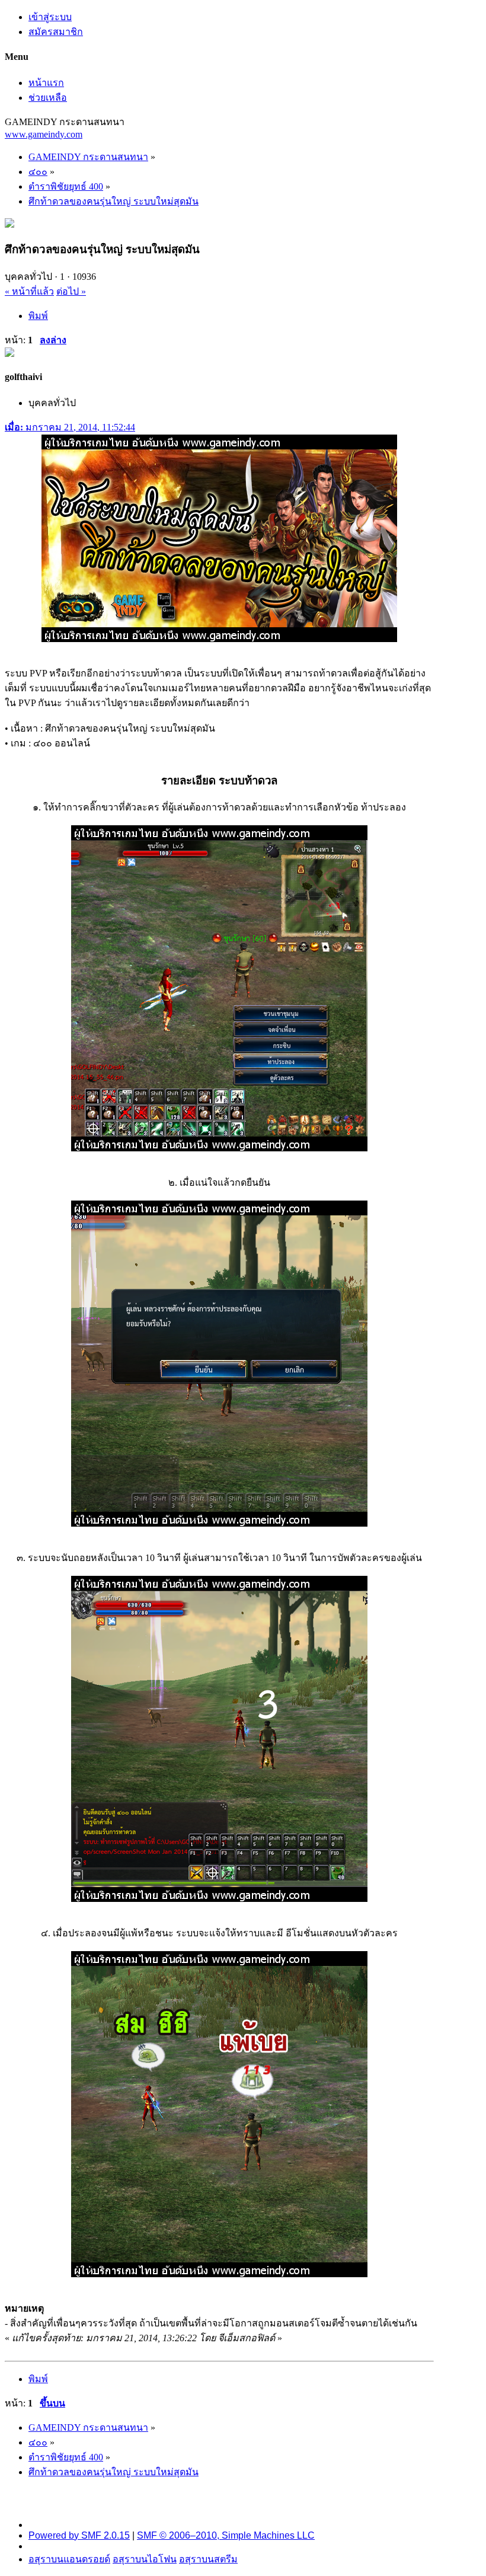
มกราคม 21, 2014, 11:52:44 (70, 427)
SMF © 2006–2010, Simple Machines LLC (226, 2535)
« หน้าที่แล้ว (29, 291)
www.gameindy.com (44, 134)
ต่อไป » (71, 291)
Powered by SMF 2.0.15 (79, 2535)
